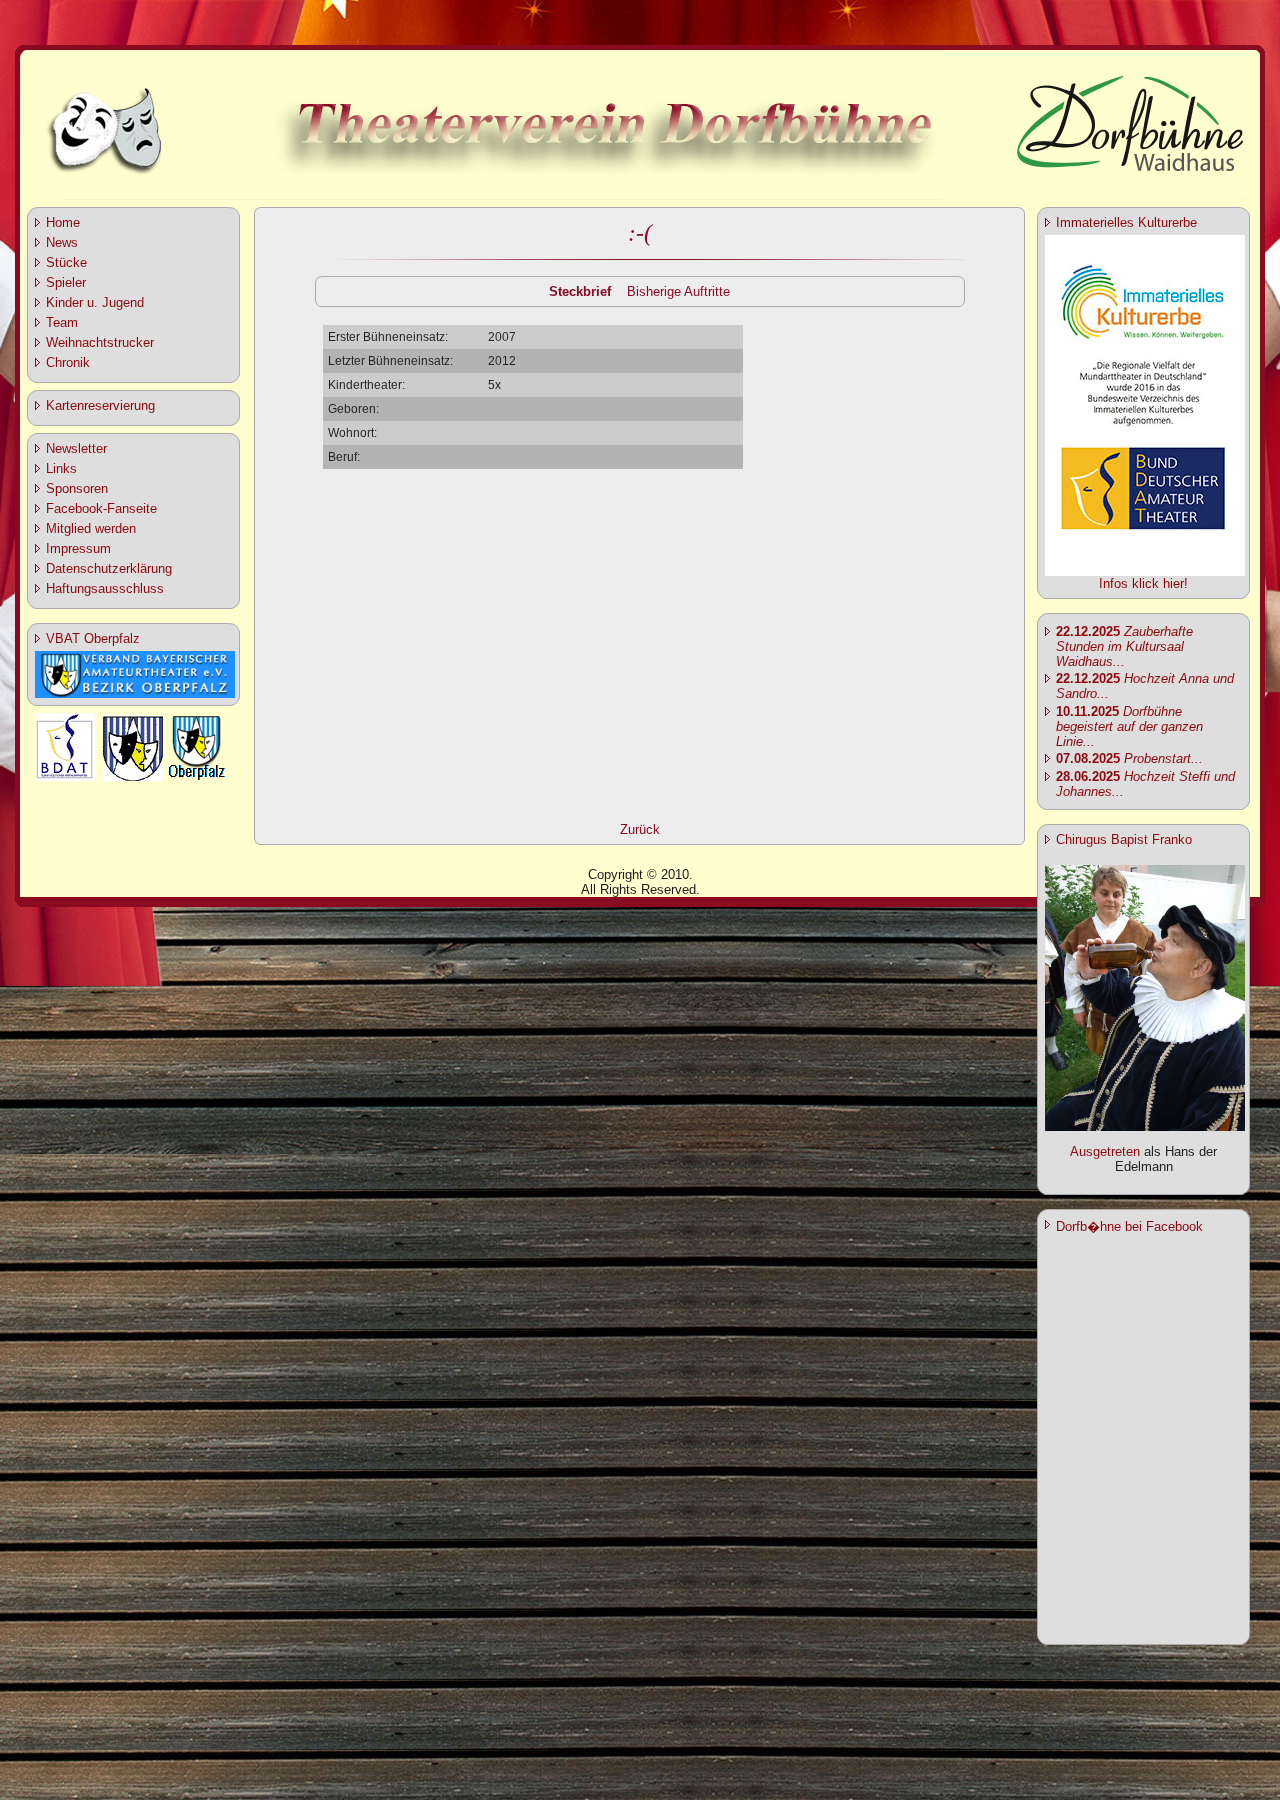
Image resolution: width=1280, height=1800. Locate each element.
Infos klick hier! (1143, 583)
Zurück (640, 829)
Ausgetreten (1105, 1151)
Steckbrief (580, 291)
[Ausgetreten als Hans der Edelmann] (1145, 1126)
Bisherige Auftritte (678, 291)
